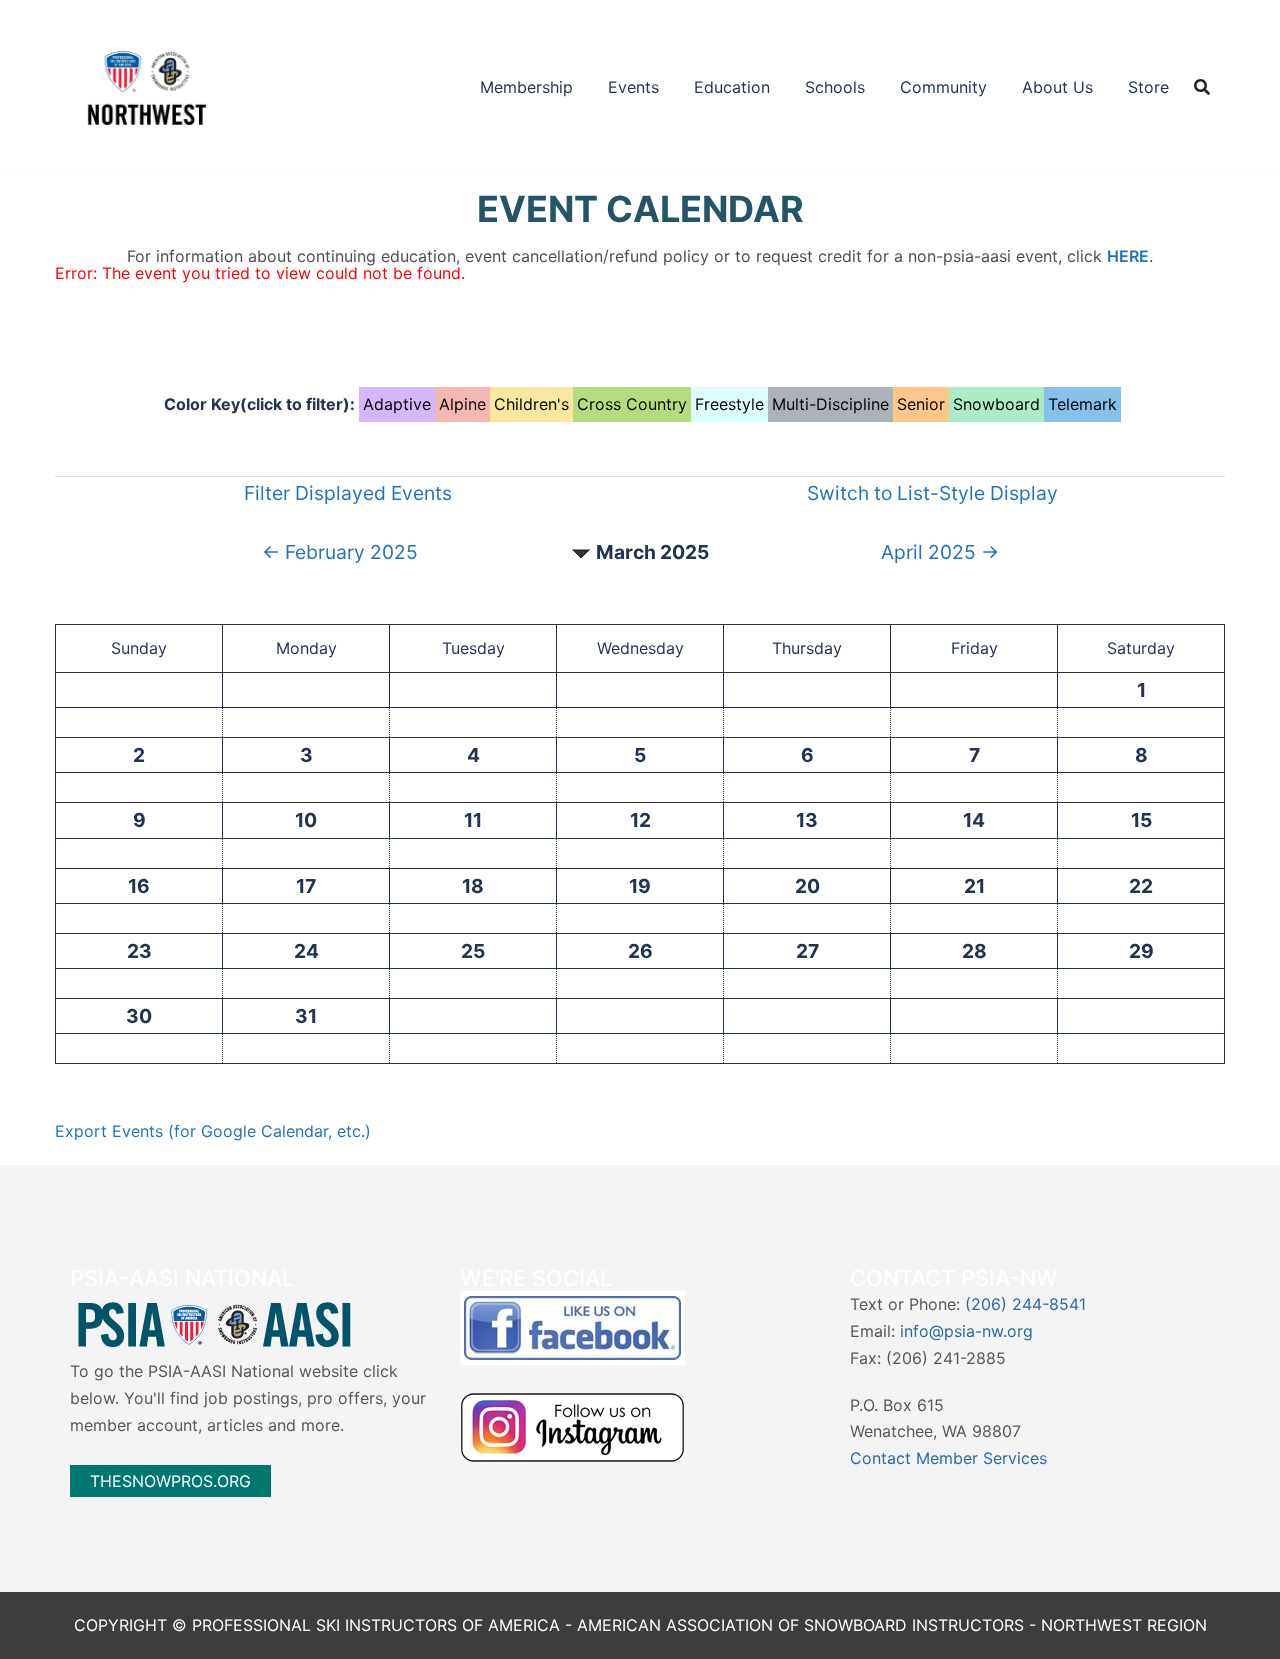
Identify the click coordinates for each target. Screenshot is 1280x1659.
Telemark (1082, 404)
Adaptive (397, 404)
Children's (531, 404)
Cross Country (632, 404)
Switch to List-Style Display (932, 493)
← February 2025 (340, 552)
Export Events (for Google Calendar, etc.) (213, 1131)
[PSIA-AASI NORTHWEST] (147, 85)
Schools (835, 87)
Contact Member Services (948, 1458)
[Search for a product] (1202, 87)
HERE (1128, 256)
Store (1148, 87)
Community (943, 87)
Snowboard (996, 404)
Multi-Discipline (830, 404)
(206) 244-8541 (1025, 1304)
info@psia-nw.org (966, 1331)
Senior (921, 404)
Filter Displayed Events (348, 493)
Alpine (462, 404)
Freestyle (729, 404)
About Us (1057, 87)
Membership (526, 87)
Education (732, 87)
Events (633, 87)
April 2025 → (940, 552)
